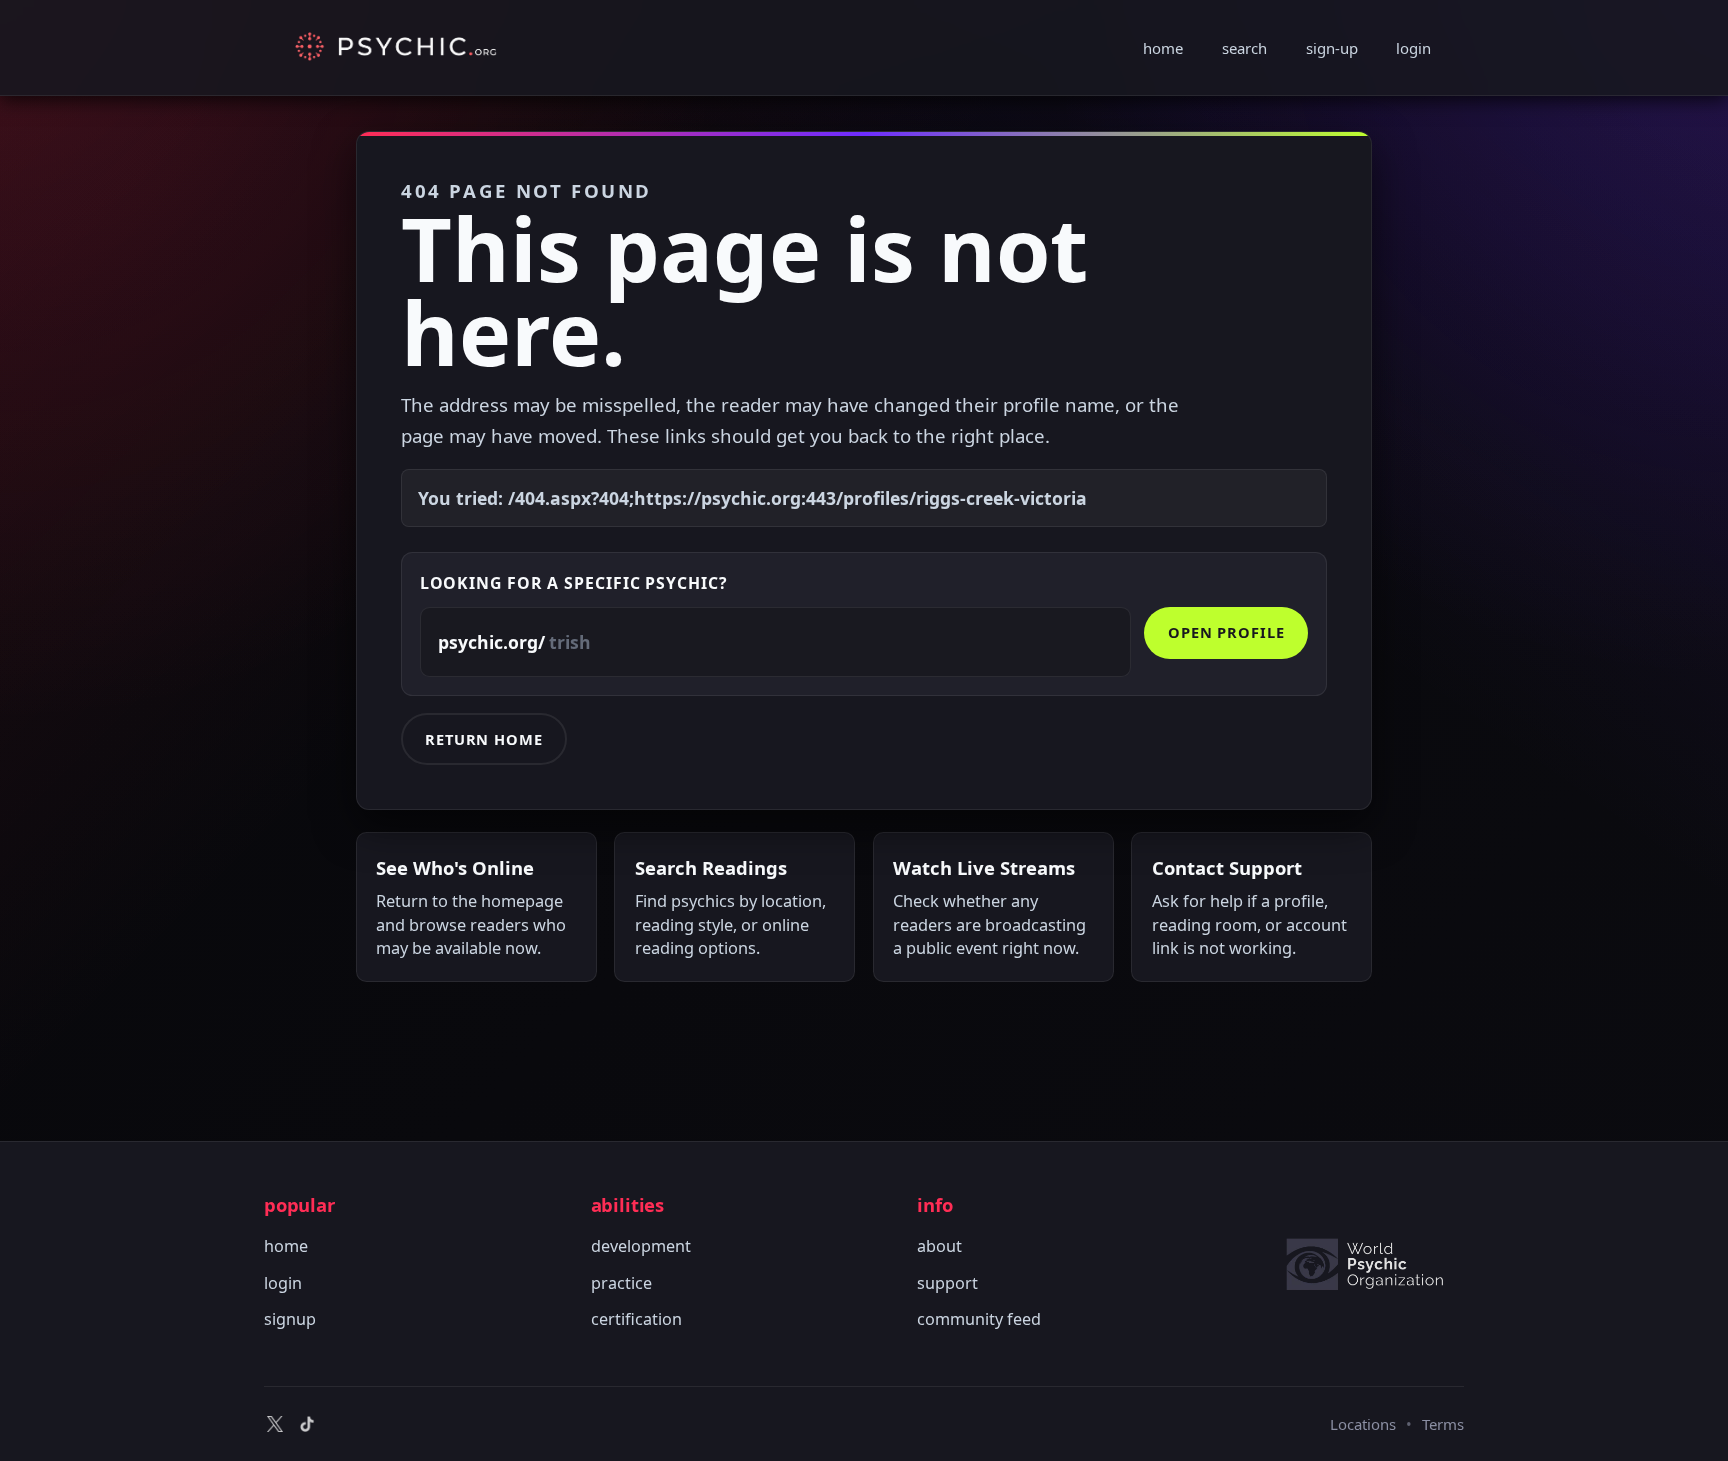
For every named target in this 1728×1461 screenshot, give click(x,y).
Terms (1443, 1424)
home (1163, 48)
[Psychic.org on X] (275, 1424)
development (641, 1246)
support (947, 1283)
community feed (979, 1319)
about (939, 1246)
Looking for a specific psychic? (574, 583)
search (1244, 48)
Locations (1363, 1424)
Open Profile (1226, 632)
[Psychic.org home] (1374, 1264)
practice (621, 1283)
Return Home (484, 739)
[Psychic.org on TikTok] (307, 1424)
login (1413, 48)
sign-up (1332, 48)
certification (636, 1319)
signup (290, 1319)
